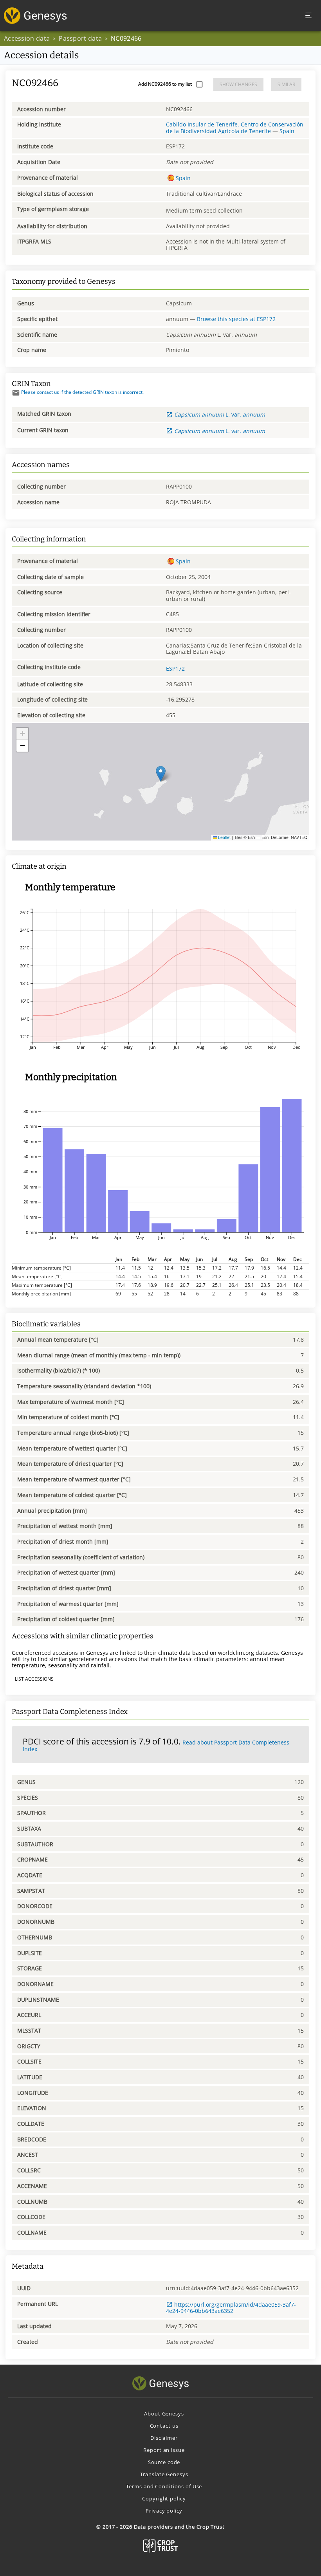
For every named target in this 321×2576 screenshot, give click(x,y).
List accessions (34, 1679)
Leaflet (224, 837)
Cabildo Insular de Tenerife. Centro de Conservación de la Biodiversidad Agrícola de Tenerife (235, 127)
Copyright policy (164, 2498)
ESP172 (175, 668)
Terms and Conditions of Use (164, 2486)
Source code (164, 2462)
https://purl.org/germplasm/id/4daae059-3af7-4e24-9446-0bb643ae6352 (231, 2308)
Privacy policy (164, 2511)
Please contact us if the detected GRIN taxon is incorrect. (82, 392)
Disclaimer (164, 2438)
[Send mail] (16, 393)
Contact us (164, 2426)
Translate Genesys (164, 2474)
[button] (161, 774)
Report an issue (164, 2450)
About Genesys (164, 2414)
